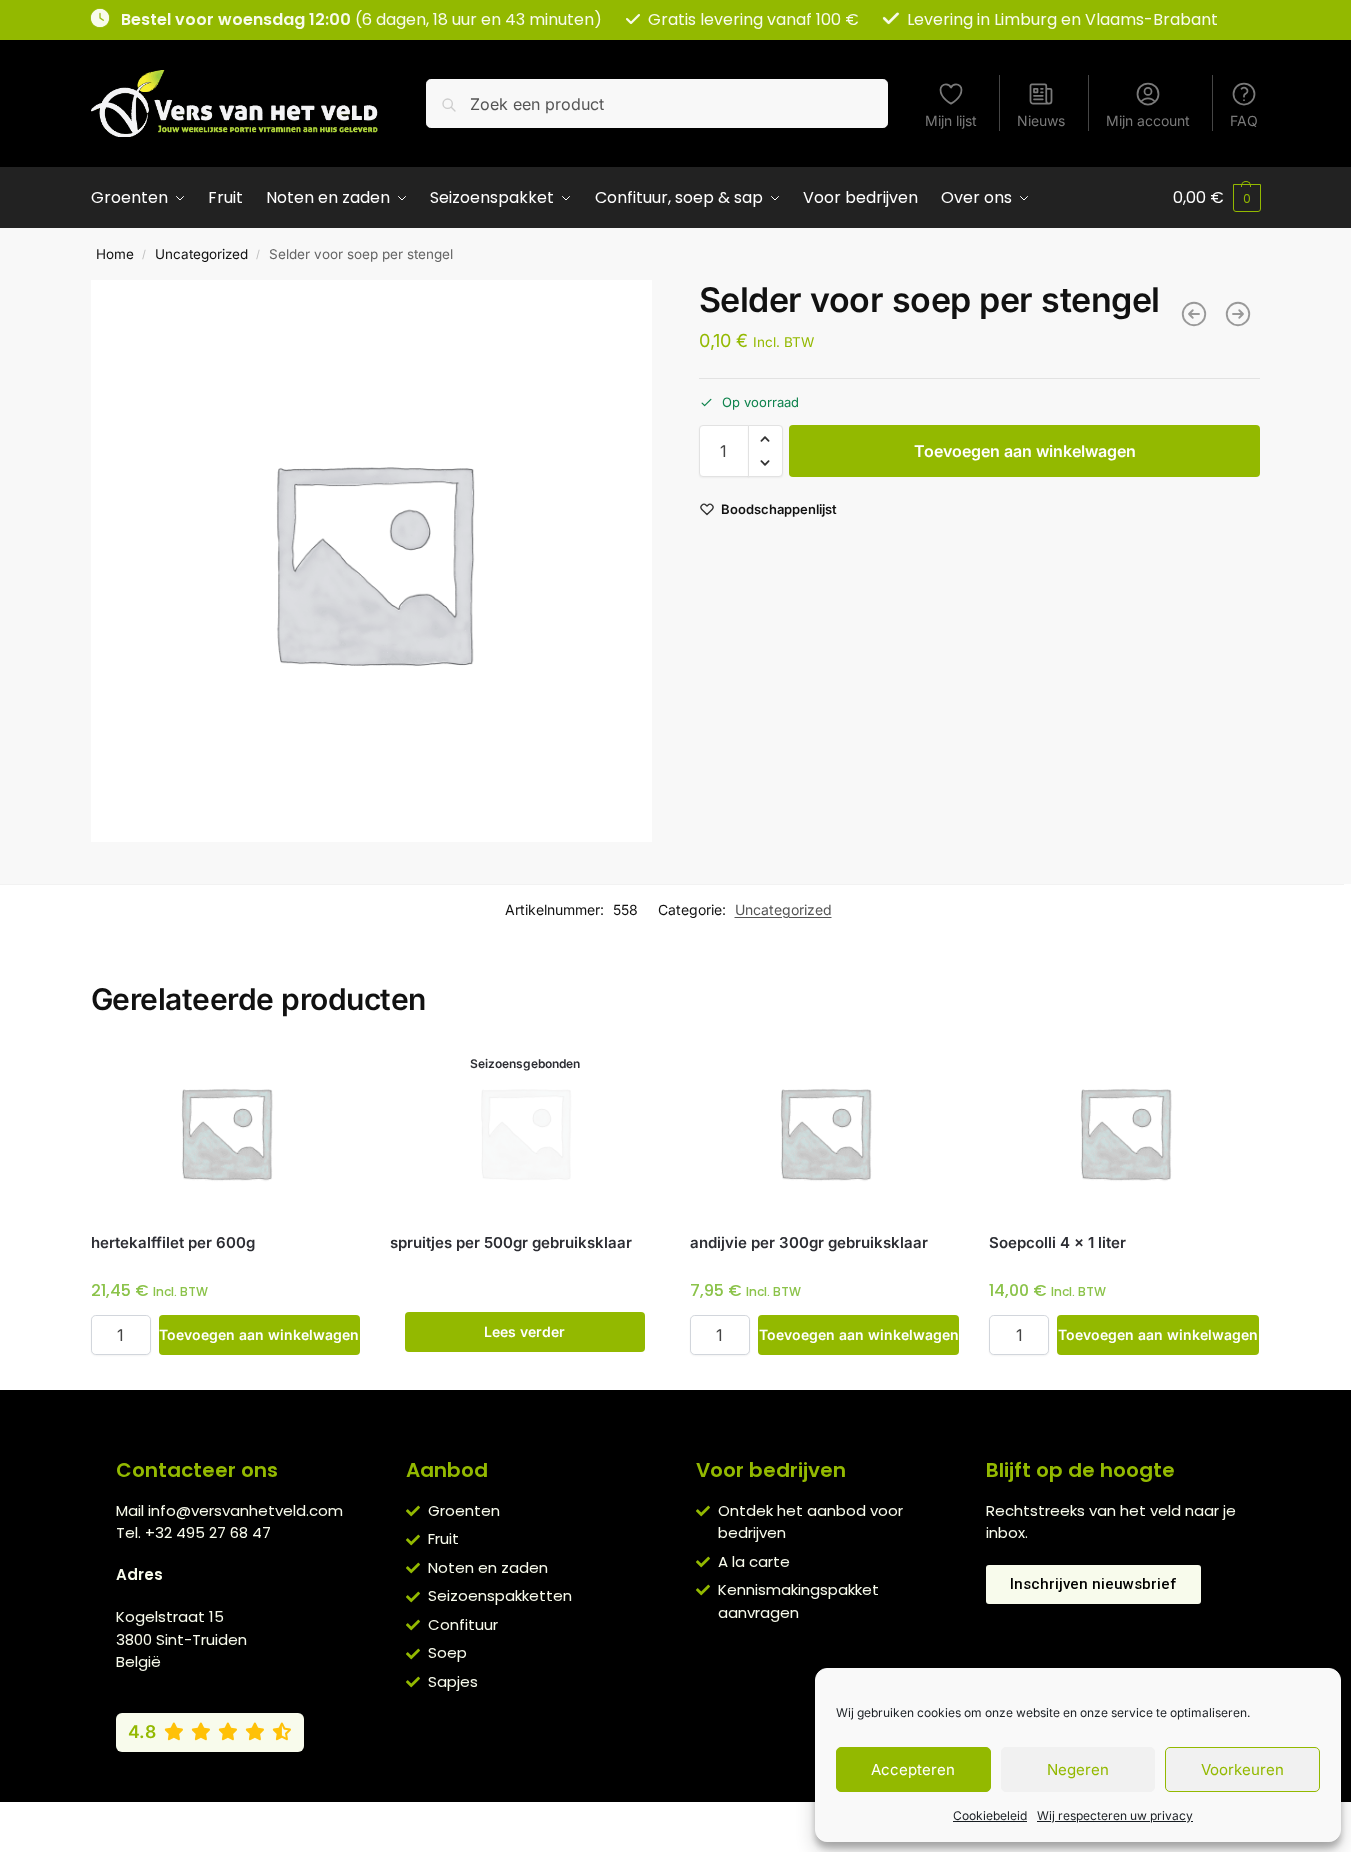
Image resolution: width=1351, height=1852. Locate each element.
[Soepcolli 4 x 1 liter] (1124, 1132)
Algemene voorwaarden (504, 1822)
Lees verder (524, 1331)
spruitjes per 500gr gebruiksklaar (511, 1242)
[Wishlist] (330, 1077)
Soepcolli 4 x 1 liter (1057, 1242)
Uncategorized (201, 254)
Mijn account (1148, 120)
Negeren (1078, 1769)
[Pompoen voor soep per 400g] (1238, 314)
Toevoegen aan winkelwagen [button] (259, 1334)
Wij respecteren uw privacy (1115, 1815)
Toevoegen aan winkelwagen (1025, 451)
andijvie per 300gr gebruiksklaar (809, 1242)
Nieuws (1041, 120)
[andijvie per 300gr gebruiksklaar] (825, 1132)
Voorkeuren (1242, 1769)
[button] (1217, 198)
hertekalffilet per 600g (173, 1242)
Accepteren (913, 1769)
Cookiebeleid (990, 1815)
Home (115, 254)
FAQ (1244, 120)
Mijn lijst (951, 120)
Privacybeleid (646, 1822)
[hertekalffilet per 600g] (226, 1132)
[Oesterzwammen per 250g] (1194, 314)
